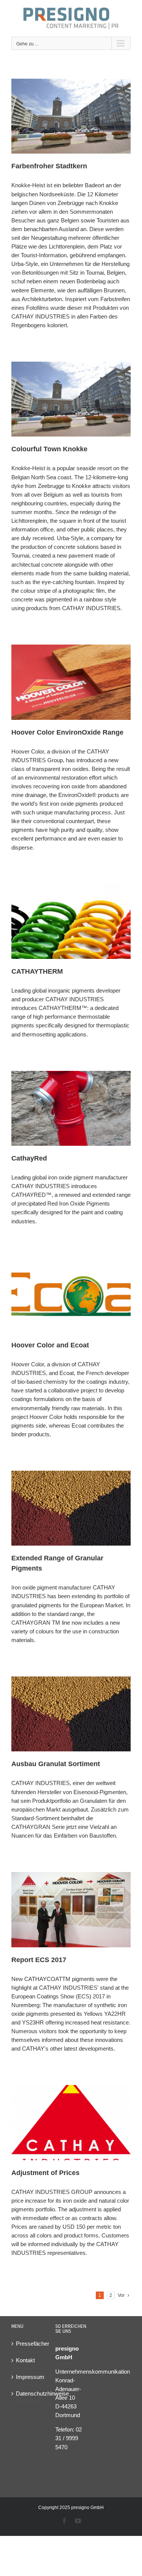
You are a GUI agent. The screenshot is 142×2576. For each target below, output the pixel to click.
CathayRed (29, 1158)
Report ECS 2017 (39, 1960)
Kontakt (25, 2360)
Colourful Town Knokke (49, 449)
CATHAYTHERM (37, 971)
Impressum (28, 2377)
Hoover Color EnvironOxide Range (67, 732)
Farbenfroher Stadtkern (49, 166)
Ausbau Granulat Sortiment (56, 1764)
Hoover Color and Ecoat (50, 1345)
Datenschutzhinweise (28, 2393)
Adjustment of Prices (45, 2173)
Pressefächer (28, 2344)
